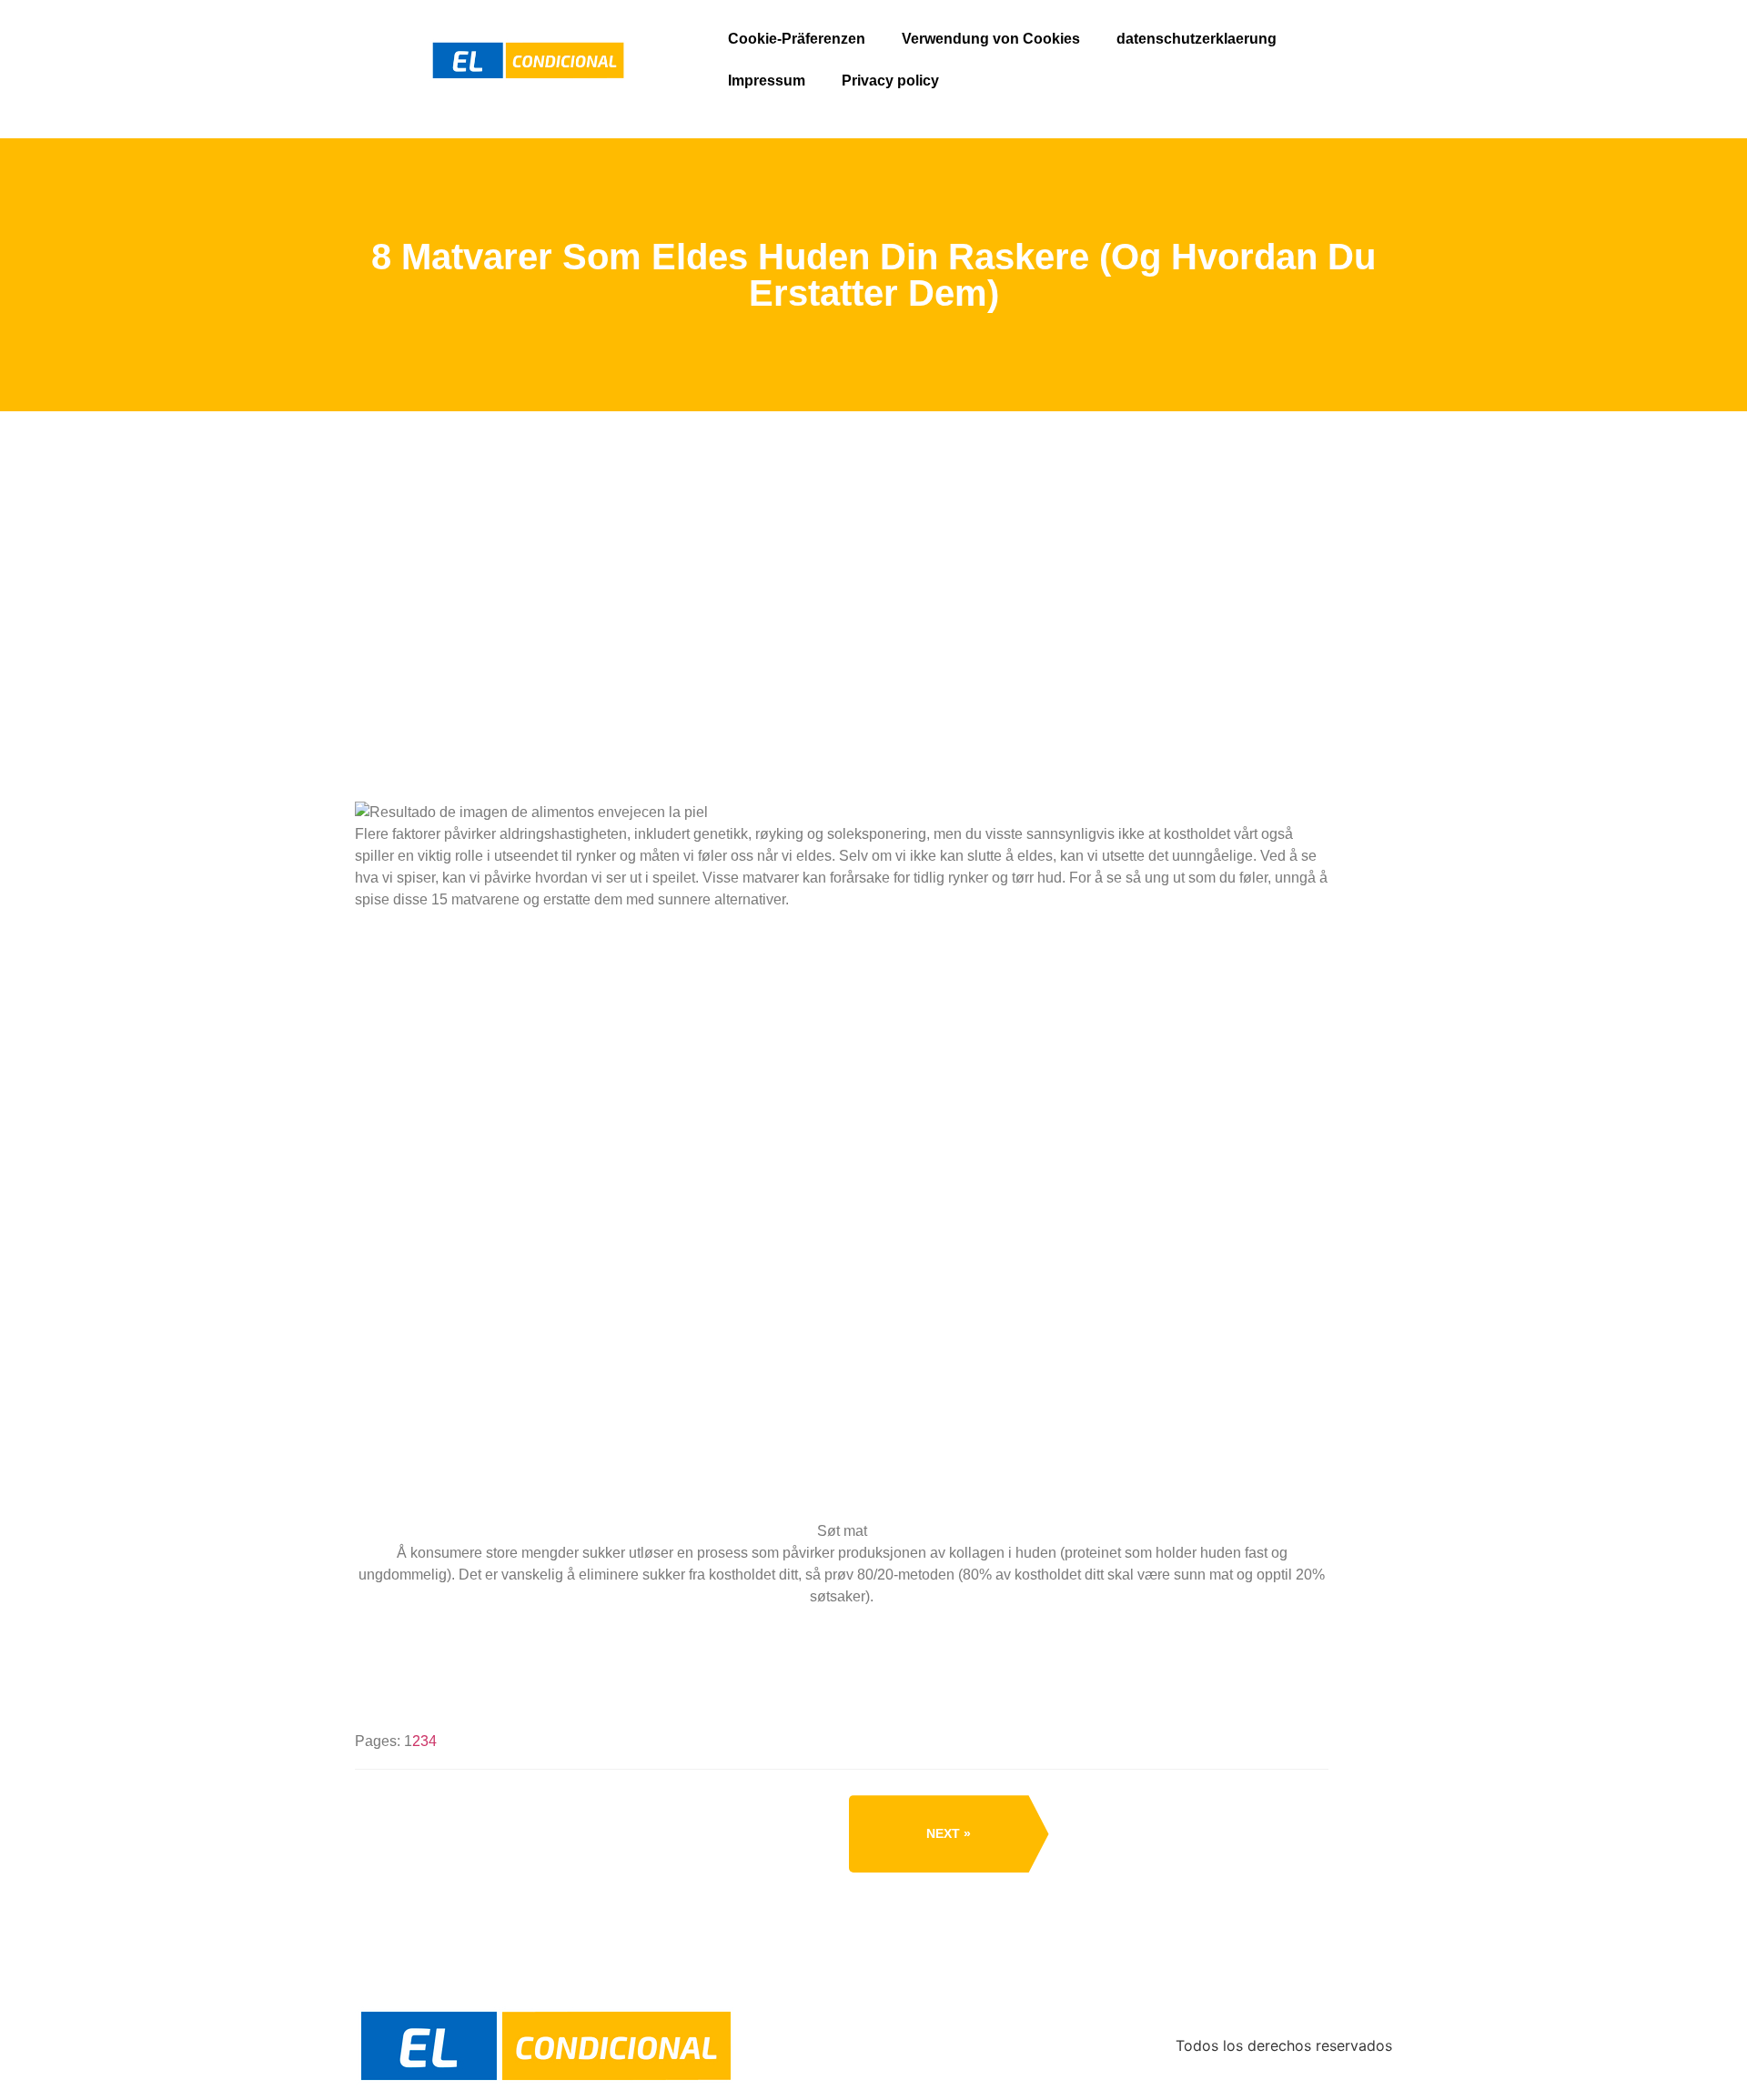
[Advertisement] (842, 681)
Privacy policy (890, 81)
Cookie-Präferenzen (797, 39)
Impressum (767, 81)
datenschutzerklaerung (1197, 39)
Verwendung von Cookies (991, 39)
